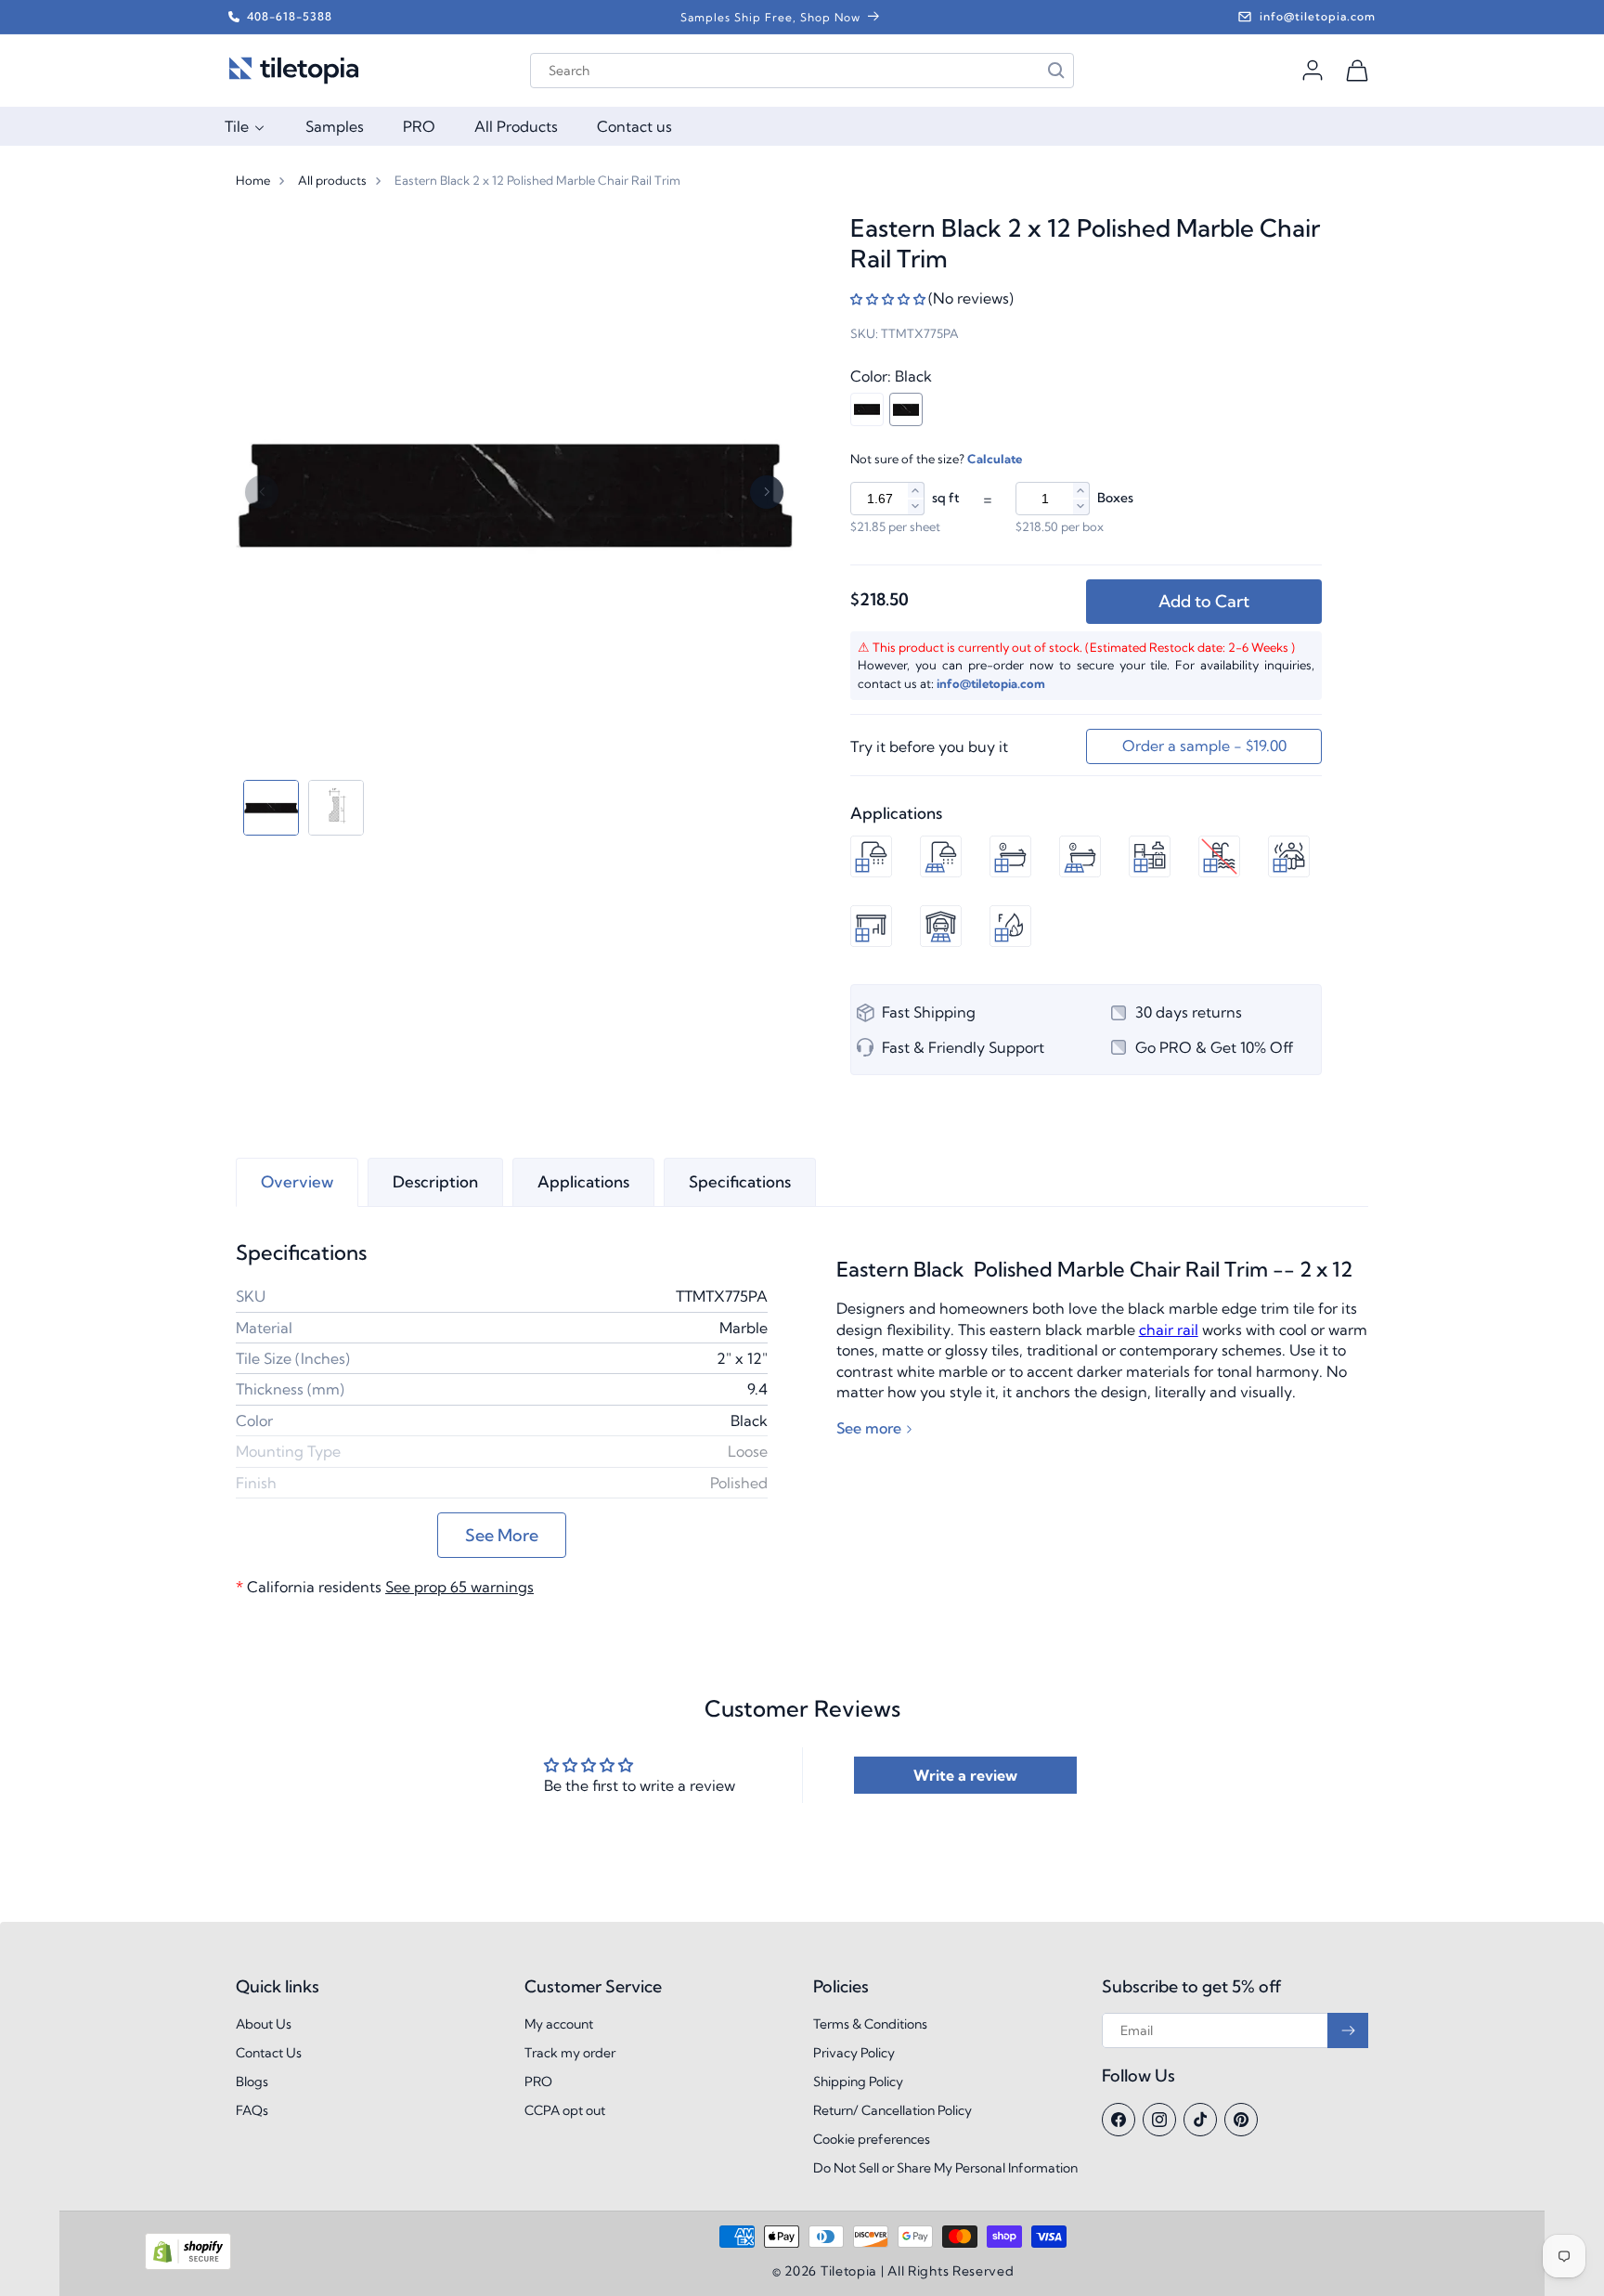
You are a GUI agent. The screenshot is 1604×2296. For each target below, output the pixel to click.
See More (502, 1535)
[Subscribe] (1348, 2030)
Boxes (1115, 498)
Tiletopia (849, 2271)
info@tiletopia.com (991, 683)
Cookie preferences (872, 2139)
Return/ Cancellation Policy (893, 2110)
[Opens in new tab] (188, 2266)
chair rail (1169, 1330)
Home (253, 180)
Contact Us (269, 2053)
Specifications (740, 1181)
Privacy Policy (854, 2053)
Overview (297, 1181)
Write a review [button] (965, 1775)
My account (559, 2024)
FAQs (252, 2110)
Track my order (570, 2053)
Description (435, 1181)
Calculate (995, 459)
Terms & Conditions (870, 2024)
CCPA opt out (565, 2110)
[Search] (1056, 71)
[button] (1357, 71)
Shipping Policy (858, 2082)
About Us (264, 2024)
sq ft (946, 498)
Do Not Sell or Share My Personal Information (945, 2168)
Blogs (252, 2082)
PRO (538, 2082)
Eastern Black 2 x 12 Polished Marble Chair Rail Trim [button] (537, 180)
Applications (583, 1181)
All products (332, 180)
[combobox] (802, 71)
